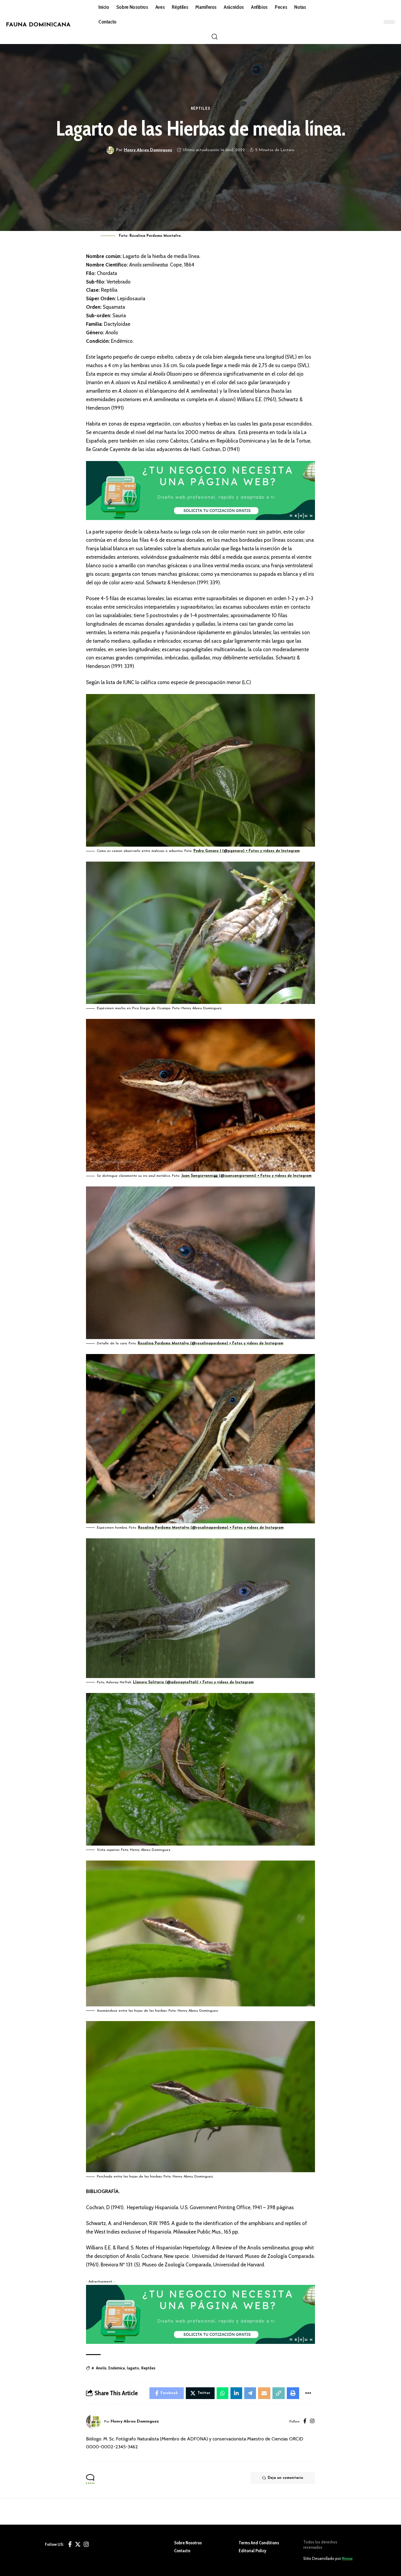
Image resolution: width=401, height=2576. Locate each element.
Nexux (347, 2558)
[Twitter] (78, 2544)
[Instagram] (312, 2422)
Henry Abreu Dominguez (148, 150)
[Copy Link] (279, 2393)
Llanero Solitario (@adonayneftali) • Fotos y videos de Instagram (193, 1682)
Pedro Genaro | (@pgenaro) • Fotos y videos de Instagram (247, 851)
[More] (308, 2393)
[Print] (293, 2393)
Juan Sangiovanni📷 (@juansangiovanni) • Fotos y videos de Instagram (246, 1176)
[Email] (264, 2393)
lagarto (133, 2368)
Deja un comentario (285, 2478)
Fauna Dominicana (38, 25)
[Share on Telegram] (250, 2393)
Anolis (101, 2368)
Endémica (117, 2368)
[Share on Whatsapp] (223, 2393)
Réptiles (201, 109)
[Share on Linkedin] (236, 2393)
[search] (215, 37)
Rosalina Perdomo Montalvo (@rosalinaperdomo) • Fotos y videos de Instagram (210, 1343)
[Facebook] (305, 2422)
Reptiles (148, 2368)
